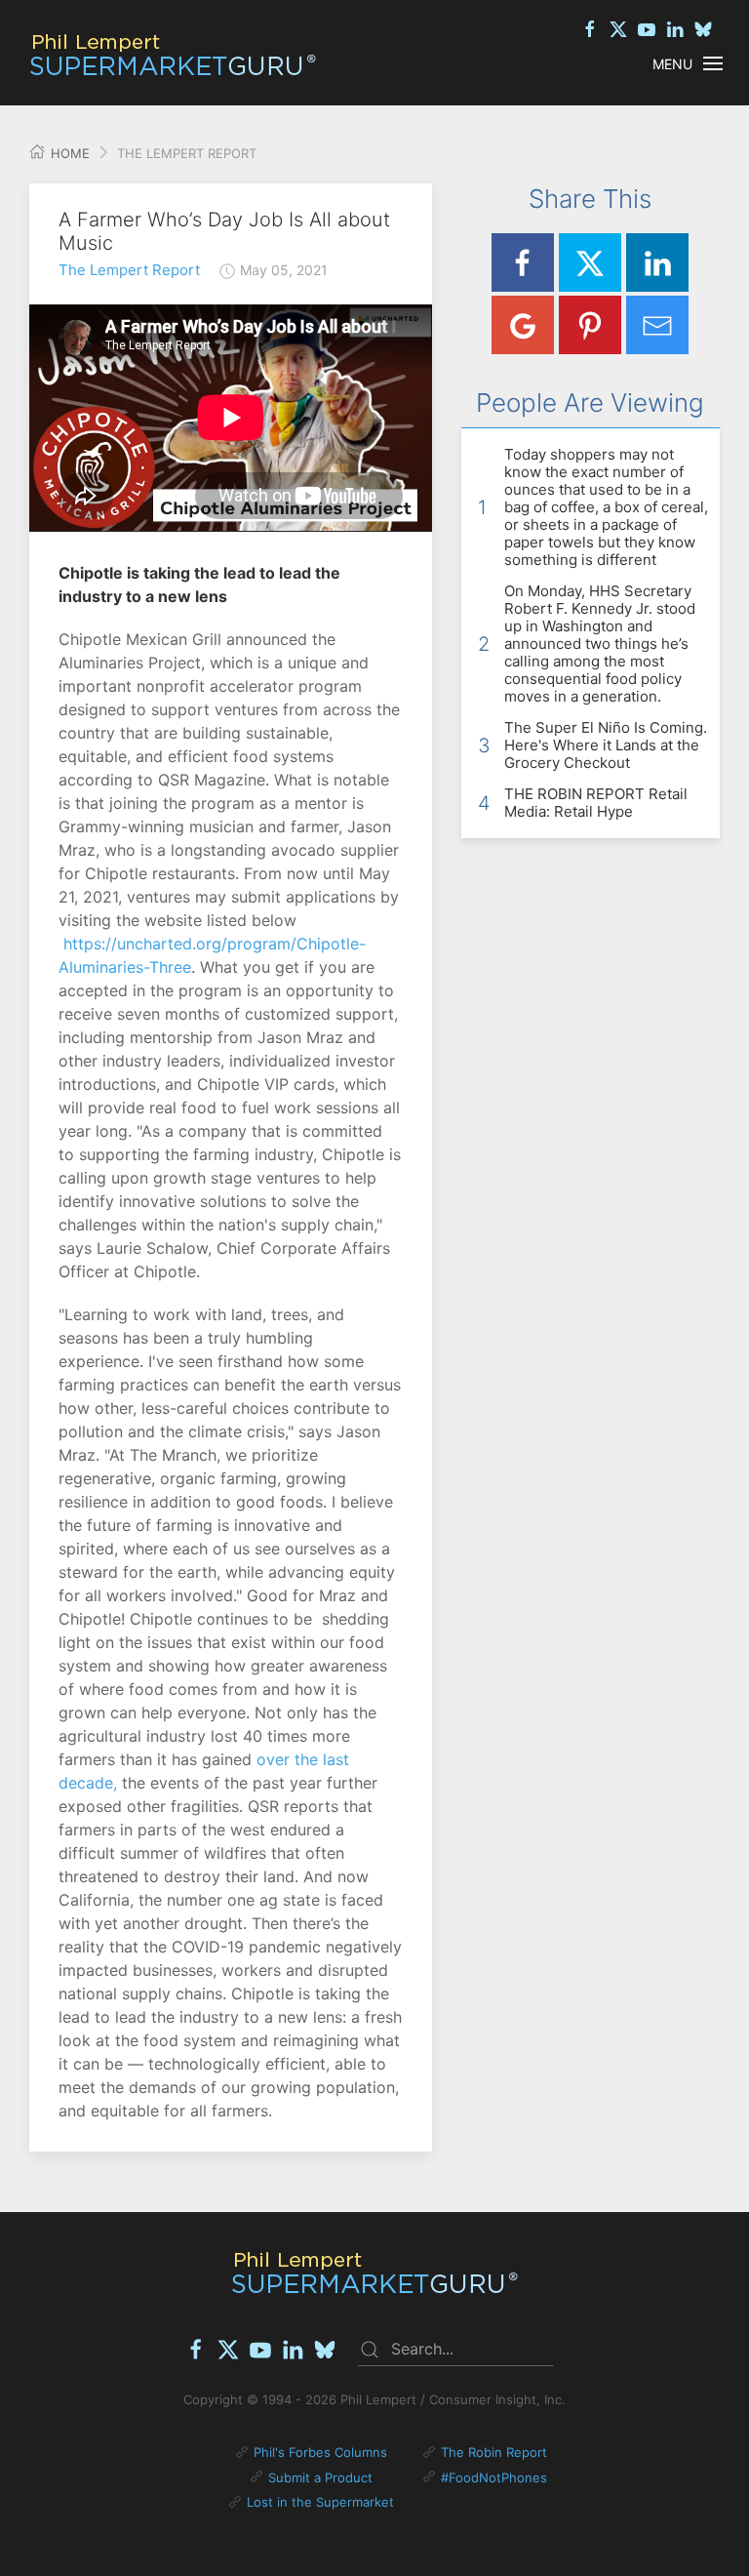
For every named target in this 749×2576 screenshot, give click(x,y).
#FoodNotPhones (494, 2477)
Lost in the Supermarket (320, 2502)
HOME (68, 153)
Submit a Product (320, 2477)
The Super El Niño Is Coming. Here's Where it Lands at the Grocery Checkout (606, 745)
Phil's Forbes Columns (320, 2452)
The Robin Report (494, 2452)
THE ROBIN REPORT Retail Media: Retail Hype (596, 803)
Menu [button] (672, 64)
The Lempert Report (129, 270)
